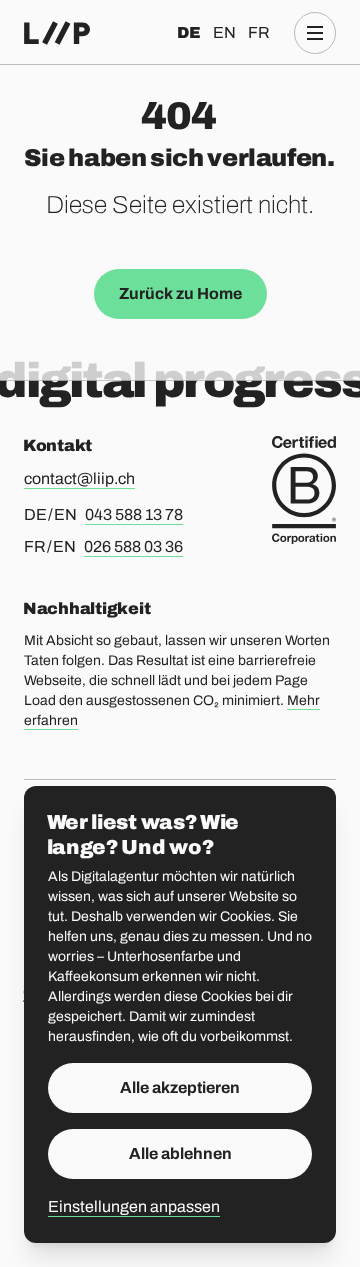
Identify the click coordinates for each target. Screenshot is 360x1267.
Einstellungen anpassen (134, 1206)
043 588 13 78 (134, 514)
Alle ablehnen (180, 1153)
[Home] (57, 33)
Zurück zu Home (180, 293)
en (224, 32)
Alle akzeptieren (180, 1087)
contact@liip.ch (79, 478)
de (189, 32)
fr (259, 32)
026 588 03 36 (133, 546)
